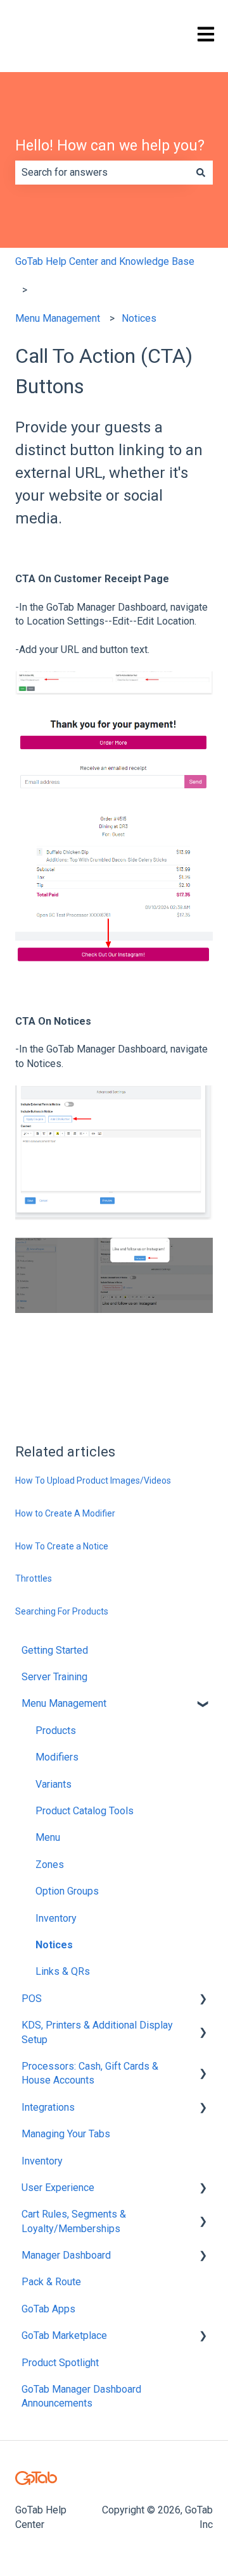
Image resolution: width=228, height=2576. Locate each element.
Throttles (34, 1578)
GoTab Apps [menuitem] (48, 2309)
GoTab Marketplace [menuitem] (64, 2335)
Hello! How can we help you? (110, 146)
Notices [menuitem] (54, 1945)
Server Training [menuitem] (54, 1677)
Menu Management (58, 318)
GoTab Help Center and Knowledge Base (105, 261)
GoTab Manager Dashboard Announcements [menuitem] (81, 2396)
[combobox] (102, 173)
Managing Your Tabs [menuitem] (66, 2134)
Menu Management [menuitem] (64, 1703)
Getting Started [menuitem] (55, 1650)
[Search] (201, 173)
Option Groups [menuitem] (67, 1891)
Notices (139, 318)
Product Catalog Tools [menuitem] (85, 1811)
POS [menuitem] (32, 1999)
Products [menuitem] (56, 1731)
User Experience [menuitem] (58, 2188)
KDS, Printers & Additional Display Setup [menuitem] (97, 2032)
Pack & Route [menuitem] (51, 2282)
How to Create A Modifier (65, 1513)
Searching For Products (62, 1611)
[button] (203, 1705)
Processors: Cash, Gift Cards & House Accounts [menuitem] (90, 2073)
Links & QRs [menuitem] (63, 1971)
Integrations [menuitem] (48, 2107)
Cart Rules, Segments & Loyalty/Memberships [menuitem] (74, 2221)
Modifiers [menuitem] (57, 1757)
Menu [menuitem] (48, 1837)
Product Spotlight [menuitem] (60, 2363)
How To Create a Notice (62, 1546)
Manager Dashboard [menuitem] (66, 2255)
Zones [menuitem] (50, 1865)
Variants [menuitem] (54, 1784)
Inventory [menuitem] (56, 1918)
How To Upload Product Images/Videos (93, 1480)
